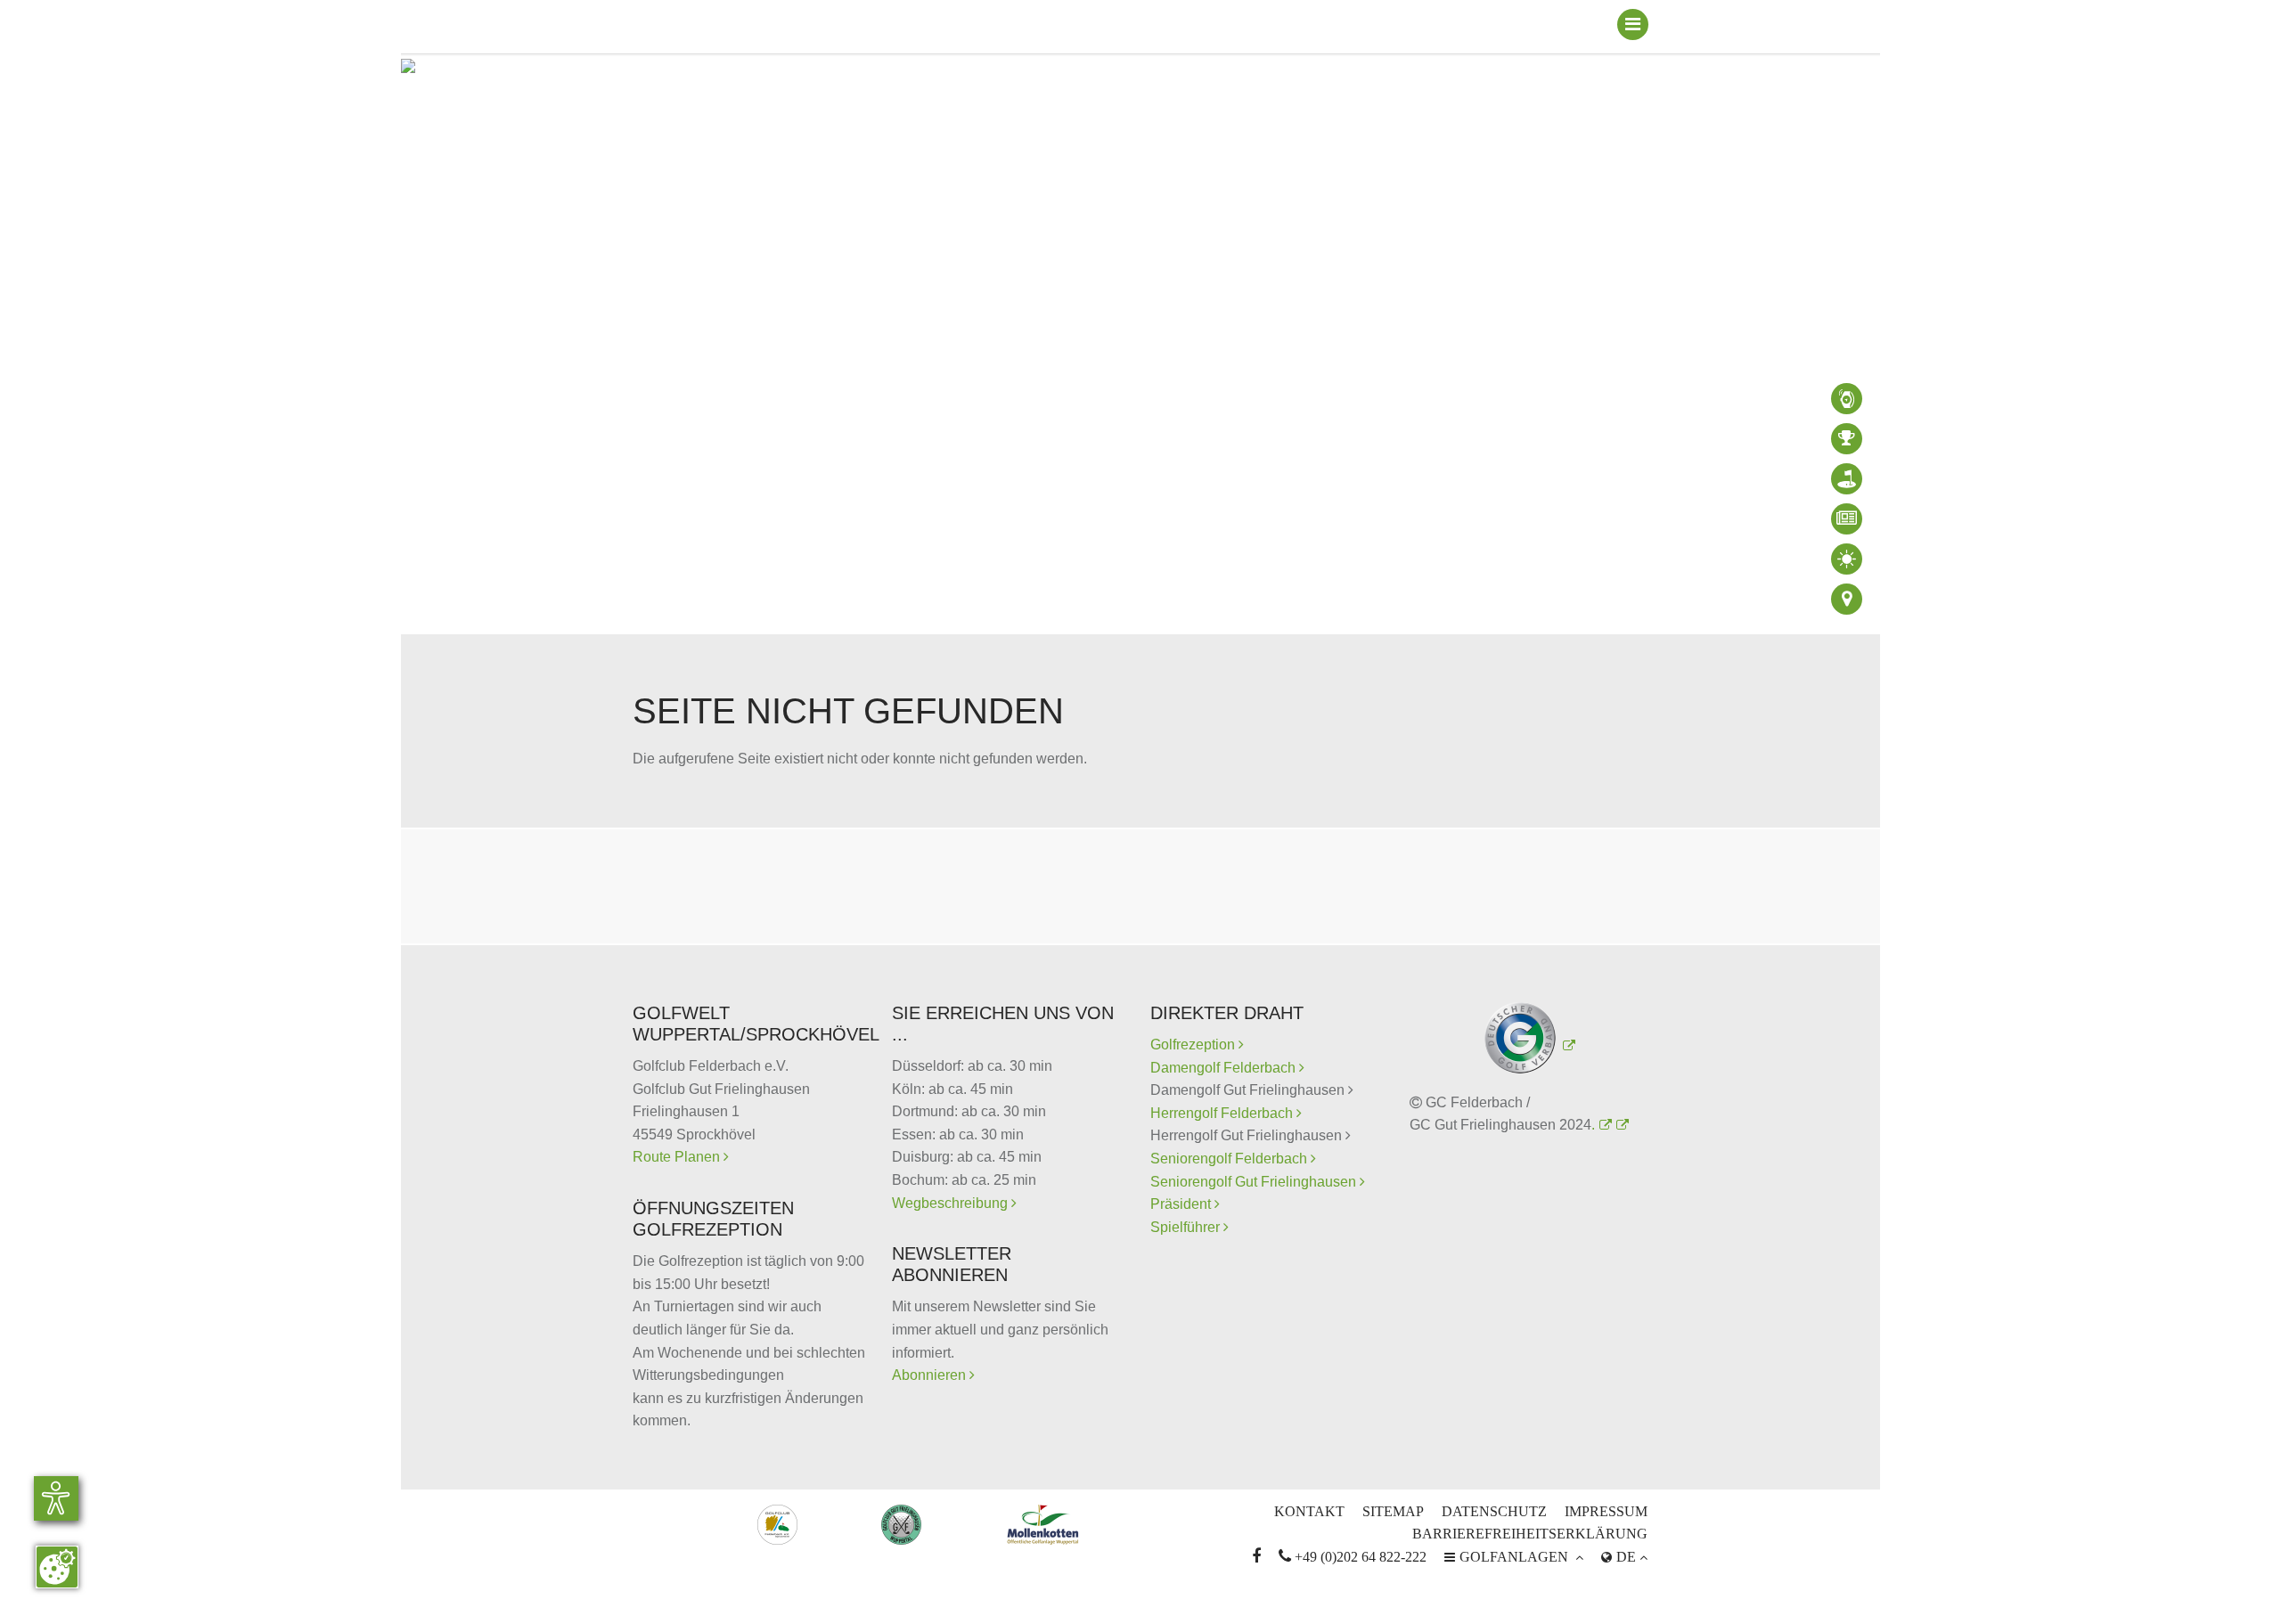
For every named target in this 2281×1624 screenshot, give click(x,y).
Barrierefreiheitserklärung (1530, 1534)
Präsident (1182, 1204)
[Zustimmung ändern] (57, 1567)
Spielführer (1187, 1227)
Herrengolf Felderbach (1223, 1113)
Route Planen (678, 1157)
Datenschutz (1494, 1511)
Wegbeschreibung (952, 1203)
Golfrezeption (1197, 1045)
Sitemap (1393, 1511)
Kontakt (1309, 1511)
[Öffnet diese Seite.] (1620, 1125)
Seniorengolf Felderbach (1230, 1159)
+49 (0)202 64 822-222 (1353, 1557)
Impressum (1606, 1511)
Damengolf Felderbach (1225, 1068)
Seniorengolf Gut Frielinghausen (1255, 1182)
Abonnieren (931, 1375)
